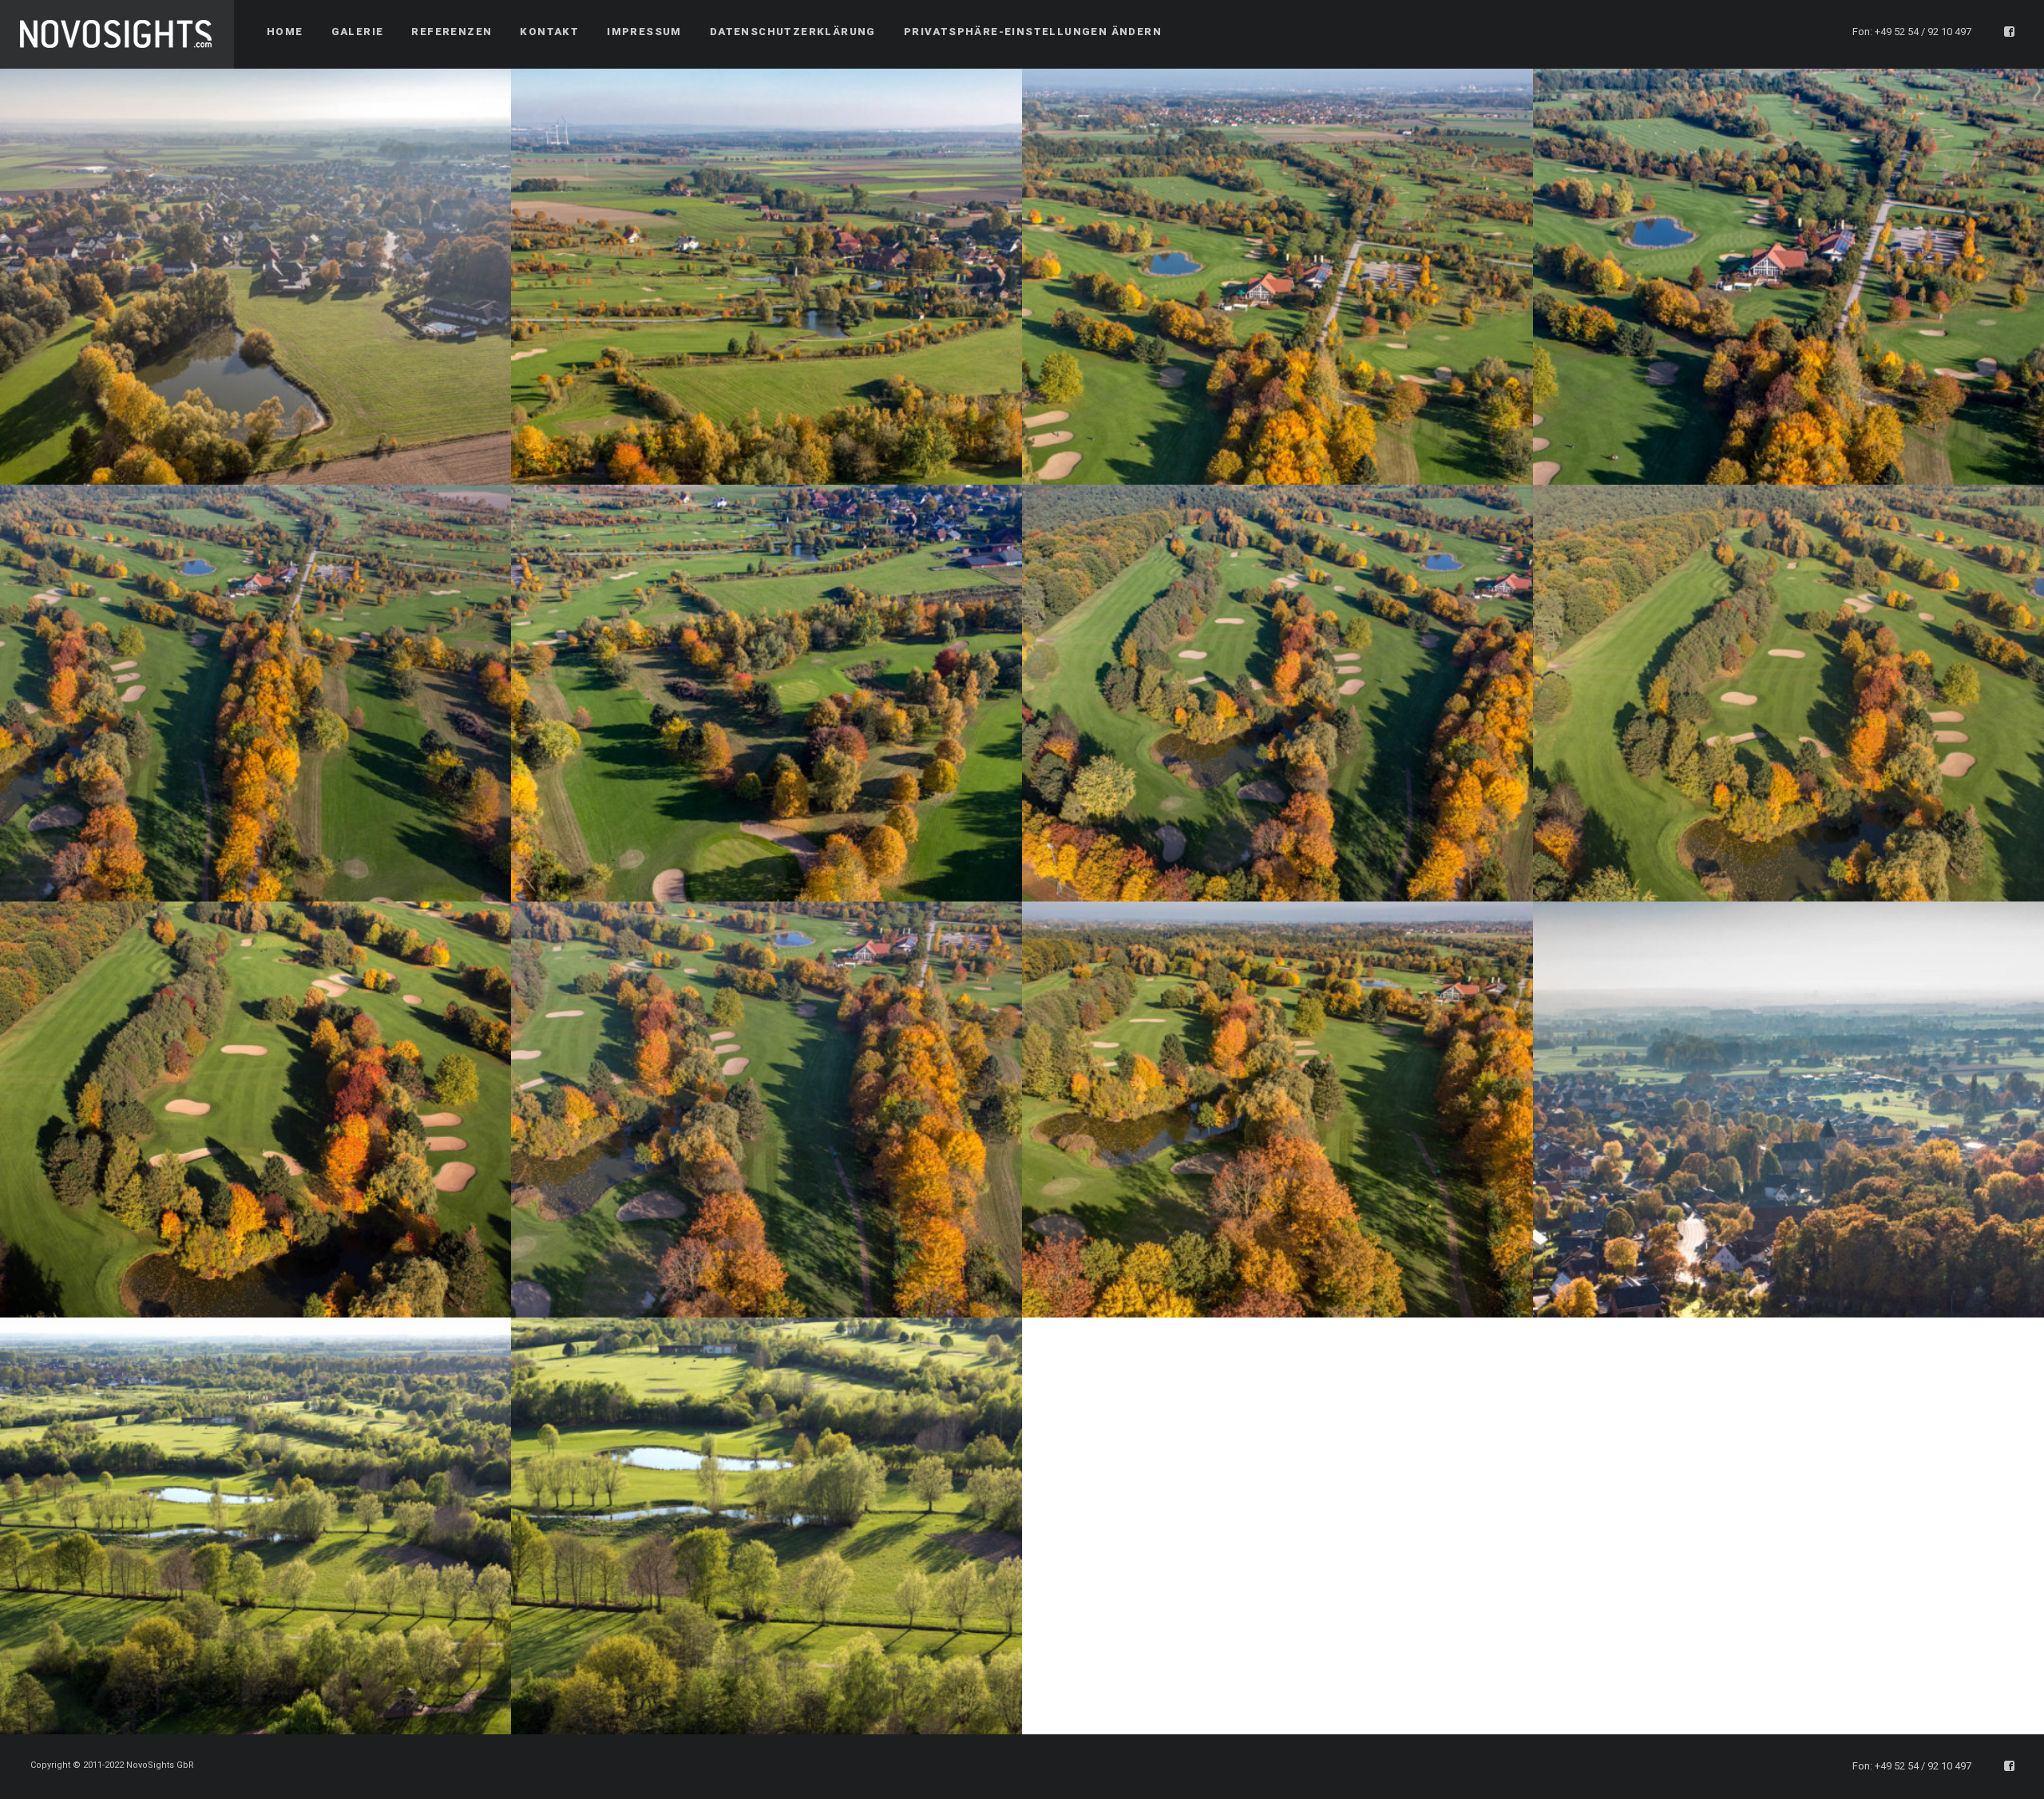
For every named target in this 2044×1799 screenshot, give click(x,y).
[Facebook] (2010, 32)
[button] (1033, 32)
